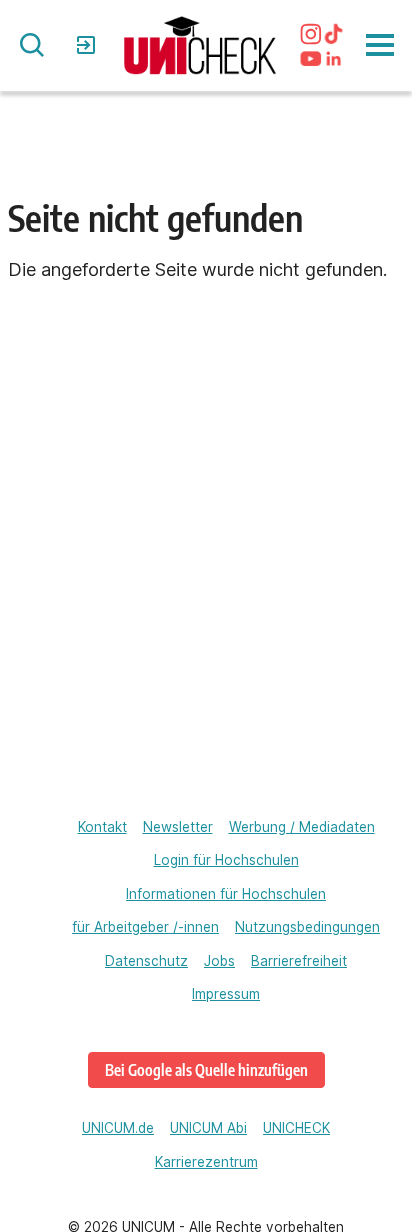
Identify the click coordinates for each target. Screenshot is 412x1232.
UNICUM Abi (208, 1128)
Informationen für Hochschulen (226, 894)
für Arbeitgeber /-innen (145, 927)
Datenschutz (146, 961)
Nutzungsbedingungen (307, 927)
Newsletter (178, 827)
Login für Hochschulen (226, 860)
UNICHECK (296, 1128)
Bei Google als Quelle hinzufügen (206, 1069)
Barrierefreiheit (299, 961)
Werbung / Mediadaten (302, 827)
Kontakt (102, 827)
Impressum (226, 994)
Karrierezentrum (206, 1162)
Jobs (219, 961)
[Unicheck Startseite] (200, 45)
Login (88, 45)
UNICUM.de (118, 1128)
